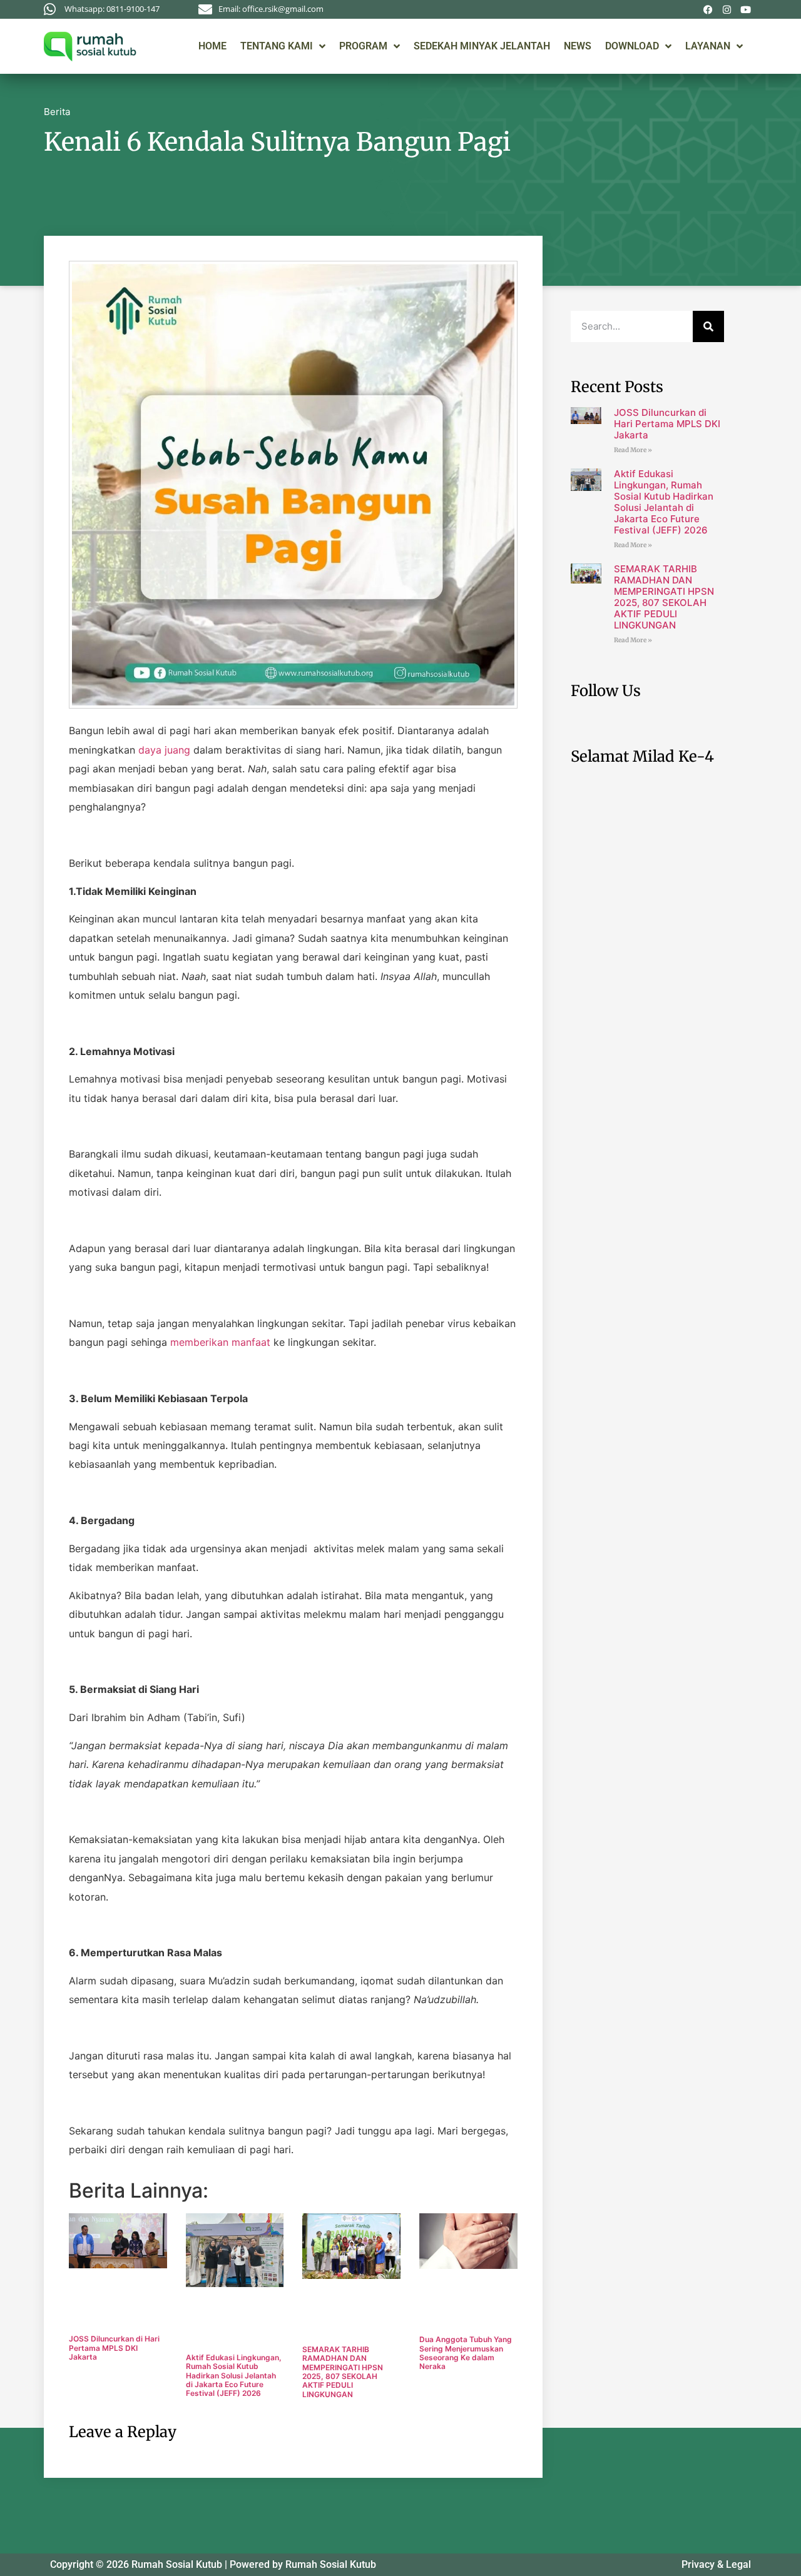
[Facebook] (708, 9)
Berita (57, 112)
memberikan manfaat (220, 1342)
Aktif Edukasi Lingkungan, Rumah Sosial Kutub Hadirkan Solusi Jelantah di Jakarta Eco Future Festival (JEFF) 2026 (234, 2376)
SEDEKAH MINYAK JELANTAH (482, 46)
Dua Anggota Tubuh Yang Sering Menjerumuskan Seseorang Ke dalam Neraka (466, 2353)
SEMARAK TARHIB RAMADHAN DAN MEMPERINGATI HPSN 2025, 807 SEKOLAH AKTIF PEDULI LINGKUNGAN (343, 2372)
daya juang (164, 750)
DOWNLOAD (632, 46)
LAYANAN (708, 46)
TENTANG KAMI (277, 46)
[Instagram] (727, 9)
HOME (212, 46)
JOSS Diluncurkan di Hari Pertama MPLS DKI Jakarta (114, 2348)
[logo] (90, 46)
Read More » (633, 450)
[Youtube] (745, 9)
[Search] (708, 326)
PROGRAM (363, 46)
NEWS (578, 46)
